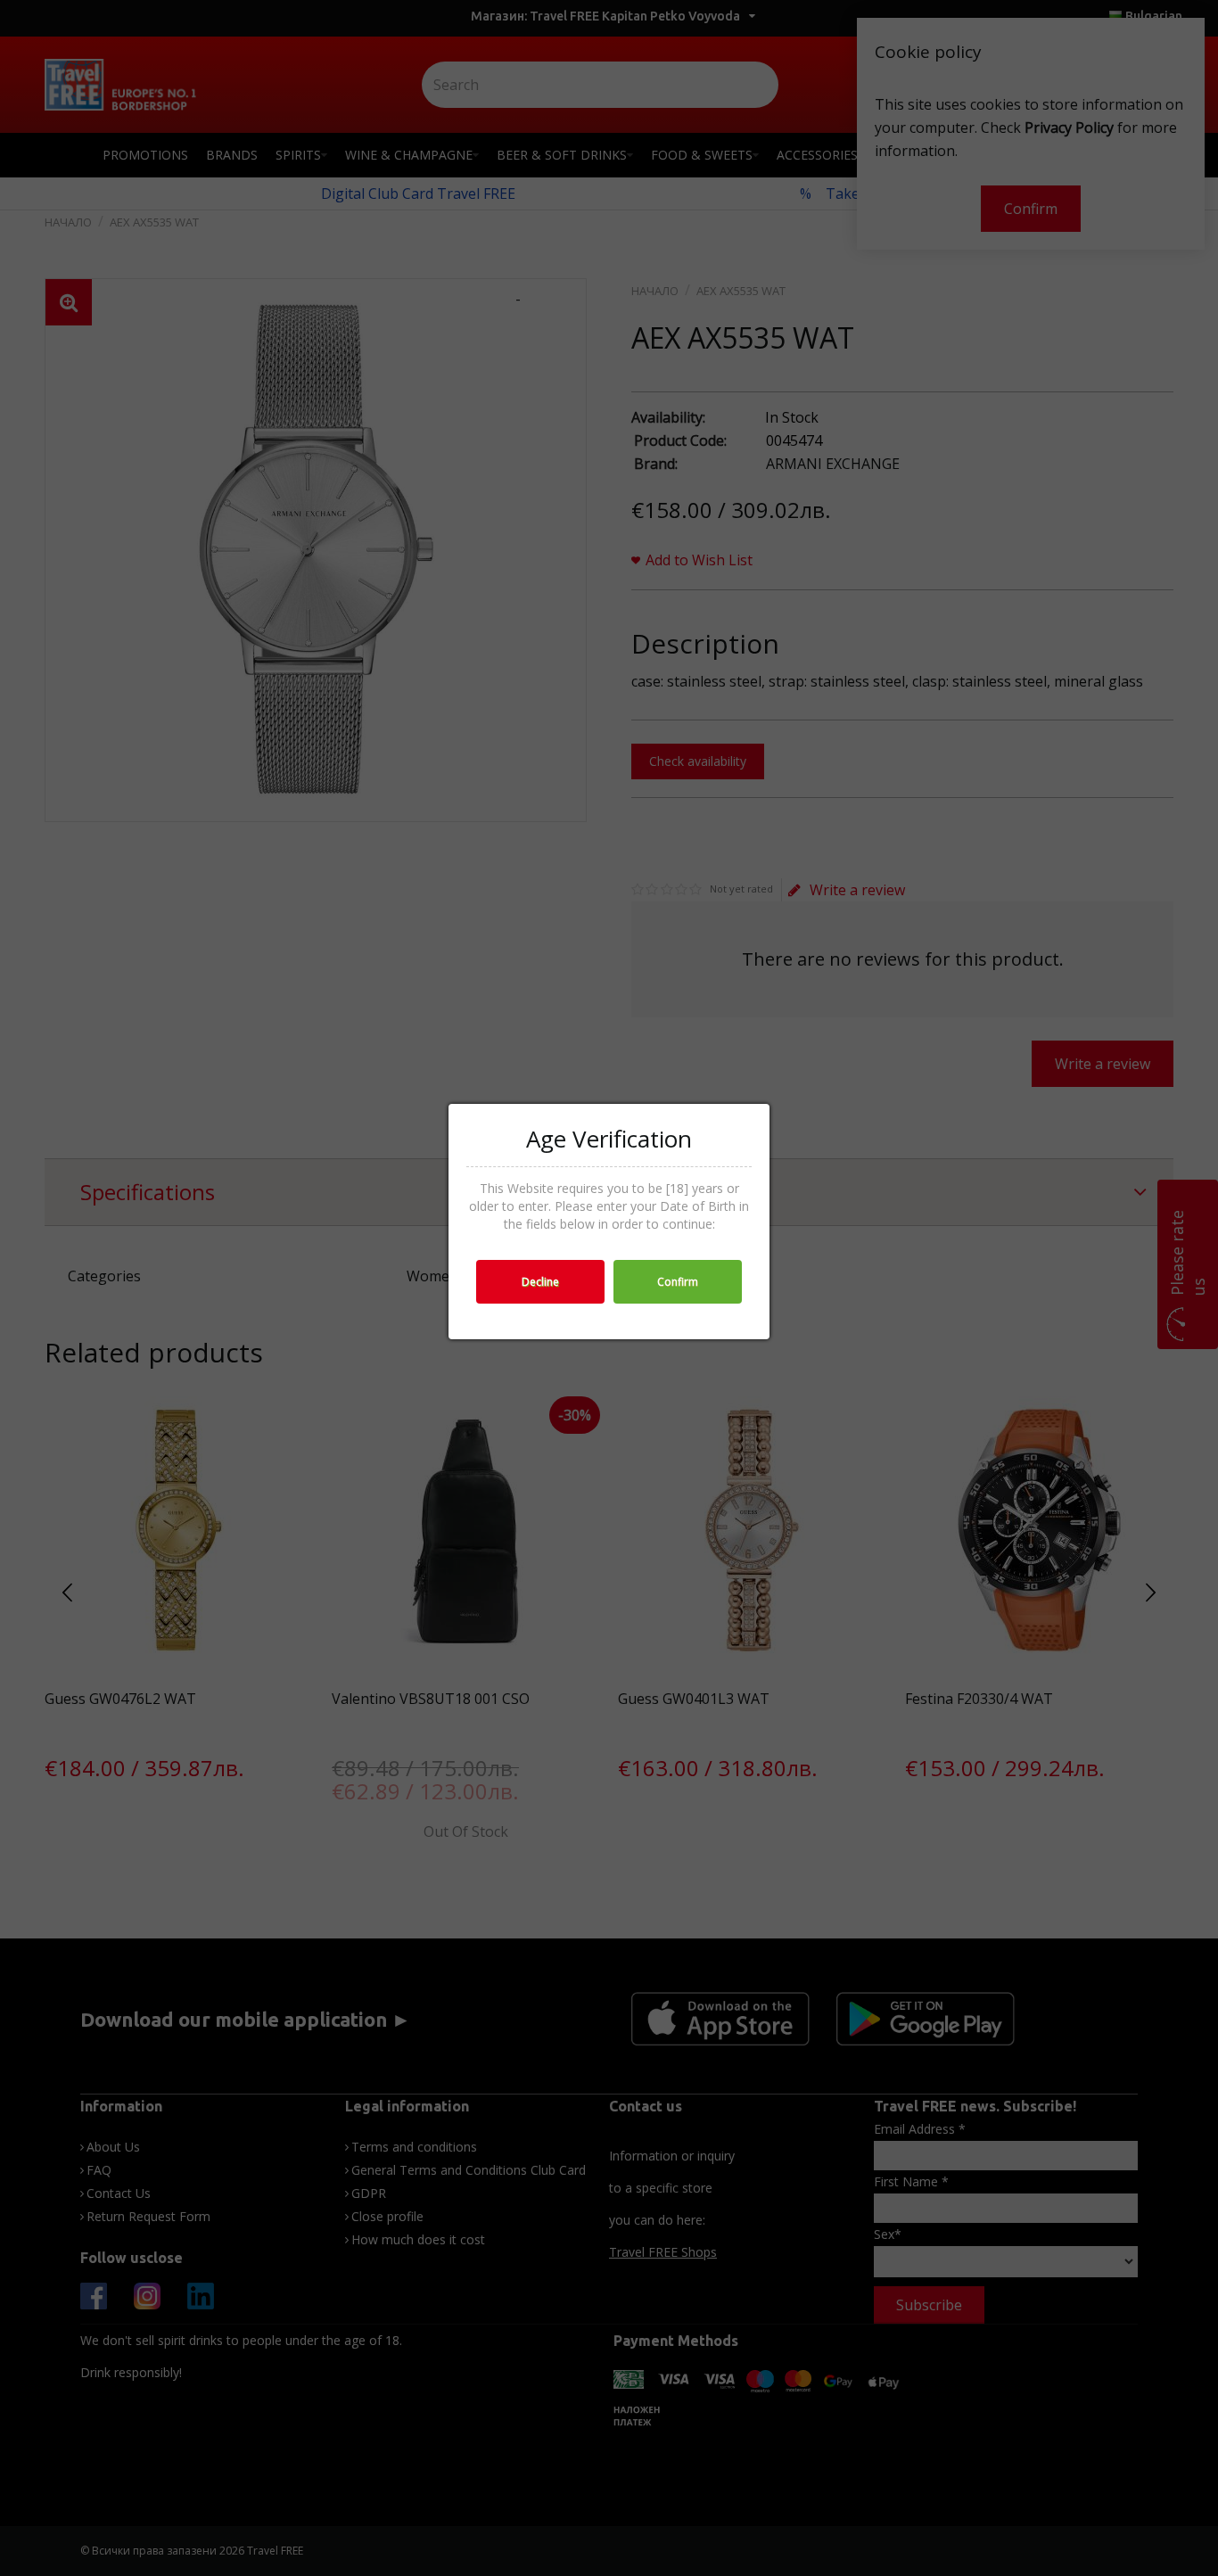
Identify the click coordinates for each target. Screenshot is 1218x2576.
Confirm (678, 1282)
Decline (540, 1282)
